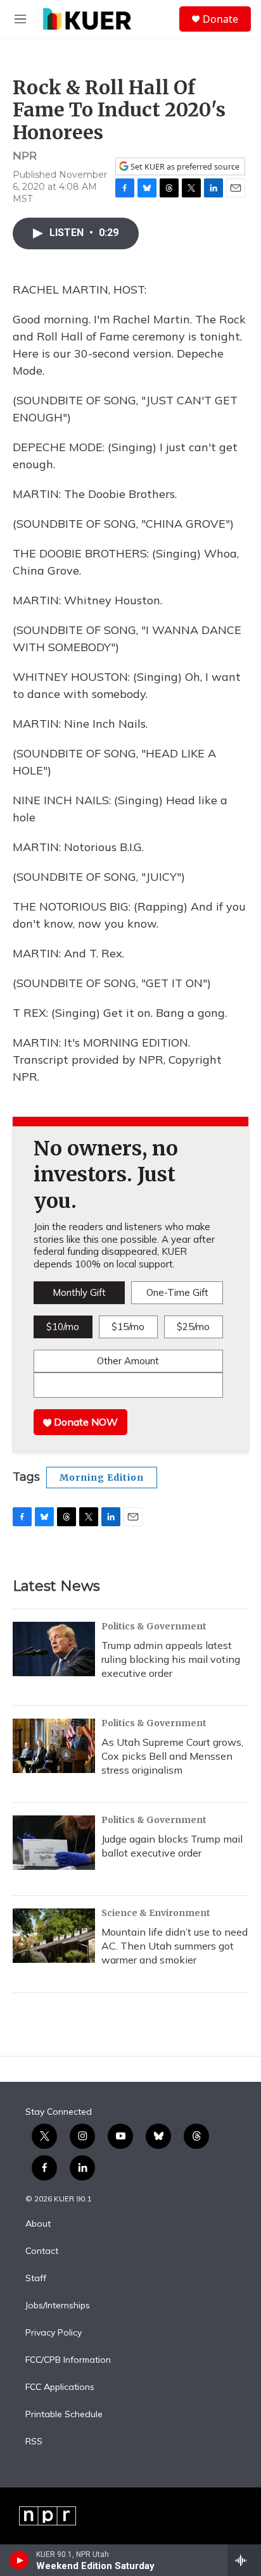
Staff (36, 2279)
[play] (19, 2560)
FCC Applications (60, 2387)
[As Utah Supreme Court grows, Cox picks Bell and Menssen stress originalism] (54, 1746)
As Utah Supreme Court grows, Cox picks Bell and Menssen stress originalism (172, 1756)
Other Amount (128, 1361)
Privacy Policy (54, 2333)
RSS (34, 2442)
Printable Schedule (64, 2415)
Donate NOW (85, 1422)
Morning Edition (102, 1478)
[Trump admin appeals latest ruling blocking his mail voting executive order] (54, 1649)
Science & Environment (156, 1913)
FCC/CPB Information (68, 2360)
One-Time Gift (177, 1292)
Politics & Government (154, 1626)
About (38, 2224)
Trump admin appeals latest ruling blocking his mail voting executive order (171, 1659)
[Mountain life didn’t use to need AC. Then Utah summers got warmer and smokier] (54, 1936)
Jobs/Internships (58, 2306)
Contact (42, 2251)
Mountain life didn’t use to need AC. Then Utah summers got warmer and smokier (175, 1946)
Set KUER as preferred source (184, 167)
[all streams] (244, 2560)
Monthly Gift (79, 1292)
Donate (220, 19)
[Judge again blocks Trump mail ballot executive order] (54, 1843)
